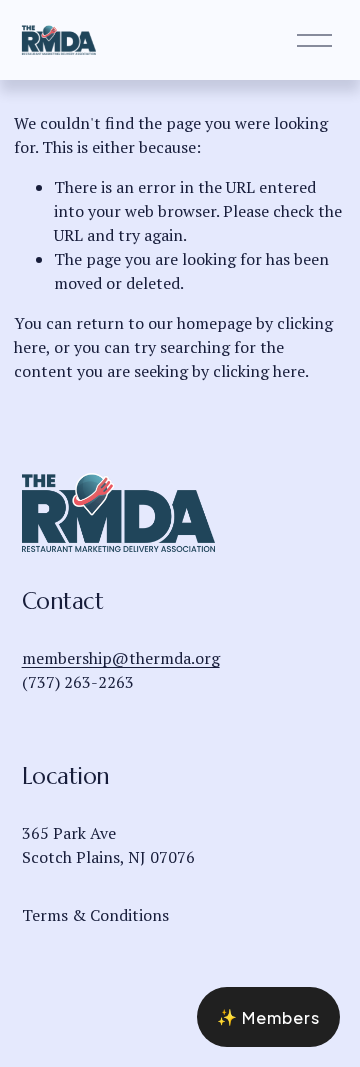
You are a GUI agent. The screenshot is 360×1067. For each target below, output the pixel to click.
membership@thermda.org (121, 658)
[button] (268, 1017)
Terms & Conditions (95, 915)
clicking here (259, 371)
